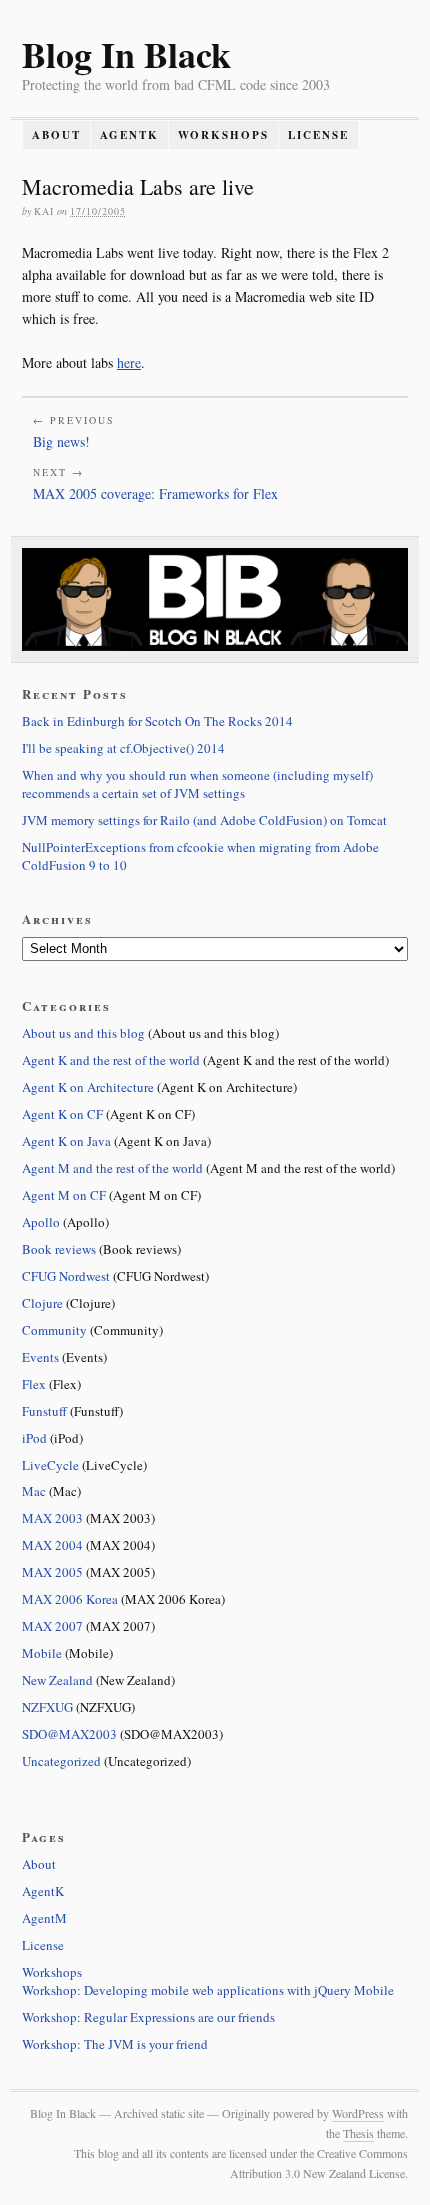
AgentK (129, 135)
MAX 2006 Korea (70, 1599)
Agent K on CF (62, 1114)
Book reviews (59, 1249)
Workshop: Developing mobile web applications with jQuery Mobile (208, 1990)
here (129, 362)
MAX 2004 (52, 1545)
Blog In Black (126, 54)
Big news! (61, 441)
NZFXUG (47, 1707)
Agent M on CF (64, 1195)
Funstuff (44, 1411)
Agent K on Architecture (88, 1087)
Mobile (42, 1653)
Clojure (42, 1303)
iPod (34, 1438)
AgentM (44, 1918)
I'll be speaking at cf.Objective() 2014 (123, 748)
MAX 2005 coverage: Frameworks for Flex (155, 493)
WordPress (358, 2113)
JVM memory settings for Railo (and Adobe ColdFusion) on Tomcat (204, 820)
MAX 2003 (52, 1518)
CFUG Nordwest (66, 1276)
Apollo (41, 1222)
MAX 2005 (52, 1572)
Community (54, 1330)
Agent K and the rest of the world (111, 1060)
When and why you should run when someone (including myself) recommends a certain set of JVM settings (197, 784)
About (56, 135)
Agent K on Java (66, 1141)
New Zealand (57, 1680)
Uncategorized (61, 1761)
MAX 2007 (52, 1626)
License (318, 135)
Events (40, 1357)
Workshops (223, 135)
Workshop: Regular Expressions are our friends (148, 2017)
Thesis (358, 2133)
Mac (34, 1491)
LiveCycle (50, 1465)
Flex (34, 1384)
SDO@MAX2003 (69, 1734)
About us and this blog (83, 1033)
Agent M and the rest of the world (112, 1168)
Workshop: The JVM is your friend (115, 2044)
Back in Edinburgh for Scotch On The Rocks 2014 (157, 721)
